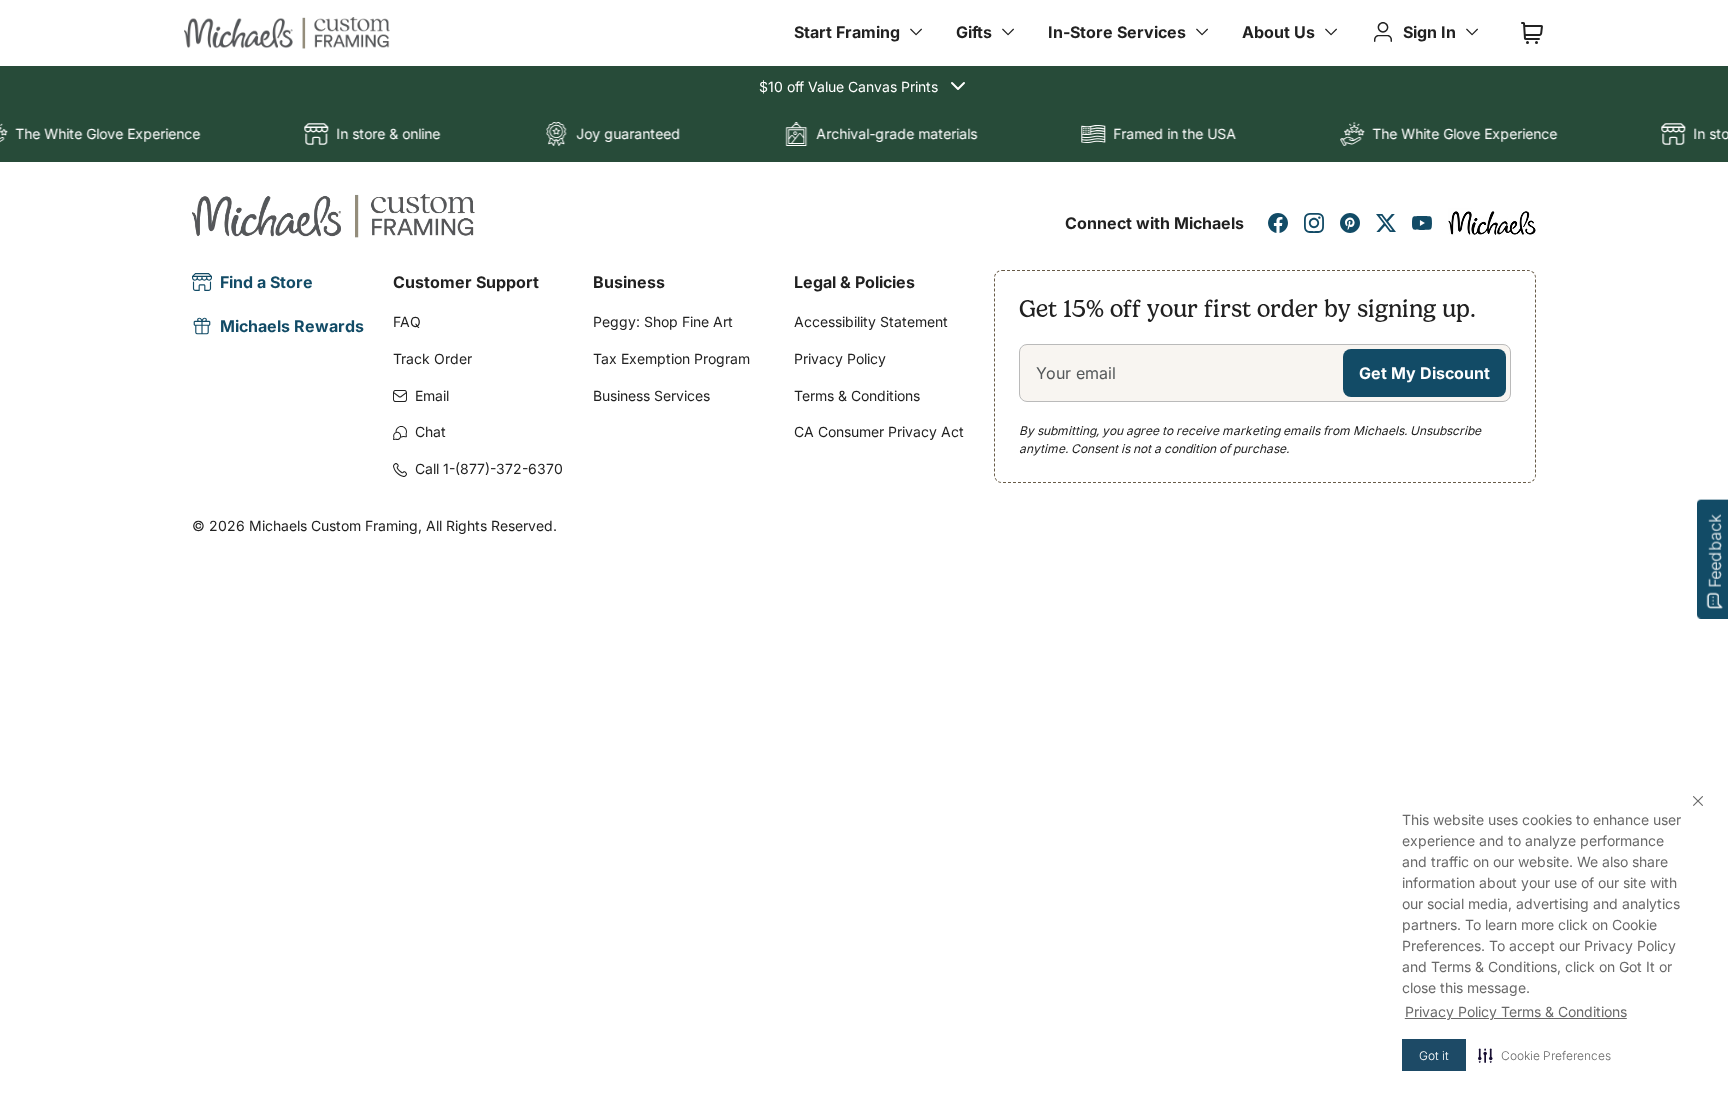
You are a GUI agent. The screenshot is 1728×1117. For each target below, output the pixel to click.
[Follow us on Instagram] (1314, 223)
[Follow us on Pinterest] (1350, 223)
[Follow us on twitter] (1386, 223)
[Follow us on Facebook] (1278, 223)
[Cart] (1532, 33)
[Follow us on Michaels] (1492, 223)
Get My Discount (1424, 373)
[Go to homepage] (287, 33)
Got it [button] (1434, 1055)
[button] (1544, 1055)
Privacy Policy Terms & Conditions (1516, 1011)
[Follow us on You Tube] (1422, 223)
